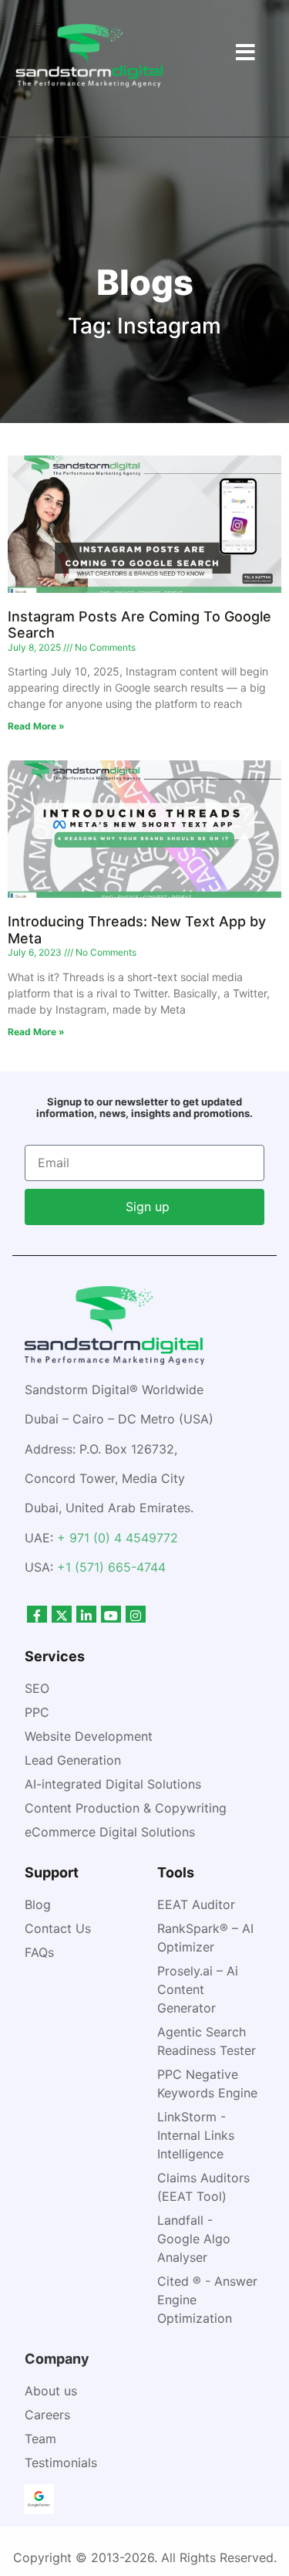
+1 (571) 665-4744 (111, 1567)
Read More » (36, 726)
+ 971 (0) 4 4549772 (118, 1538)
